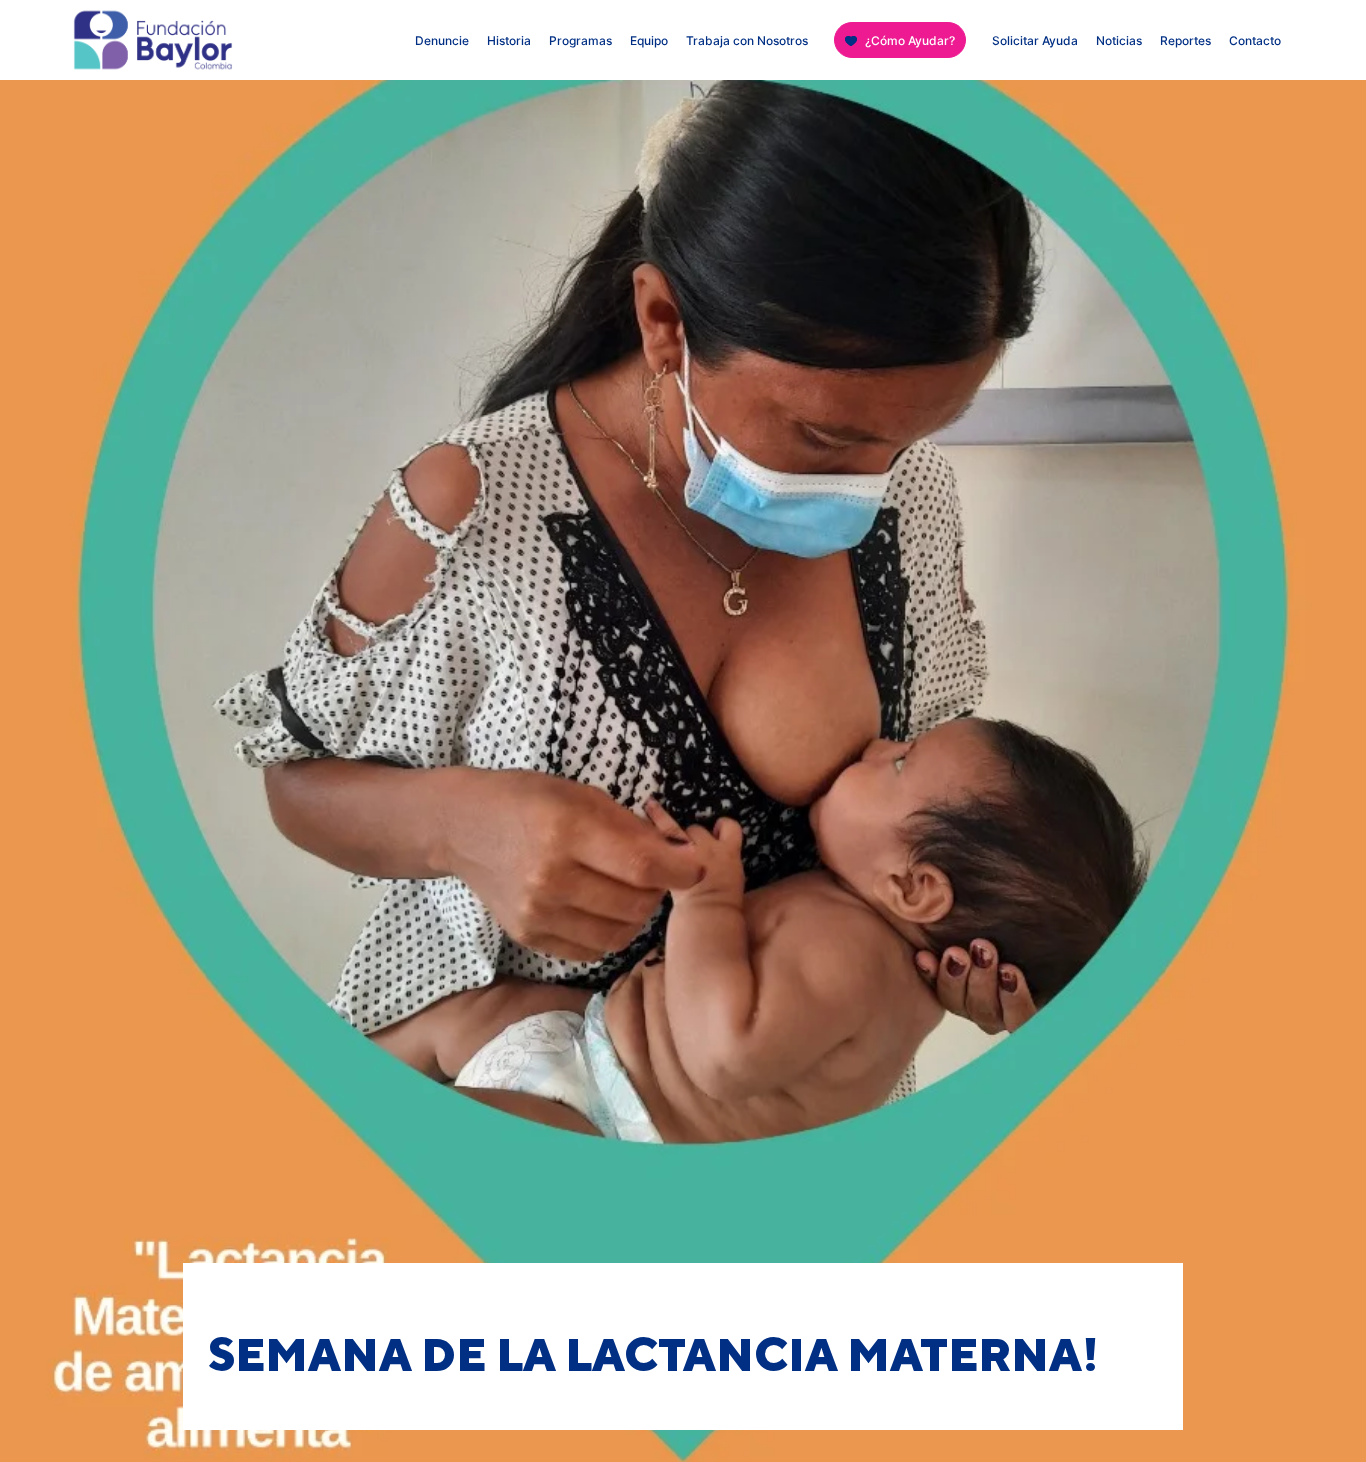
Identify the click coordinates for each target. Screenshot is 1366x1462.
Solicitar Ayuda (1035, 40)
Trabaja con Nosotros (747, 40)
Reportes (1185, 40)
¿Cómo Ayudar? (910, 40)
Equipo (649, 40)
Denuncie (442, 40)
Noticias (1119, 40)
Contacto (1255, 40)
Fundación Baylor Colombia (108, 45)
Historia (509, 40)
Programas (580, 40)
